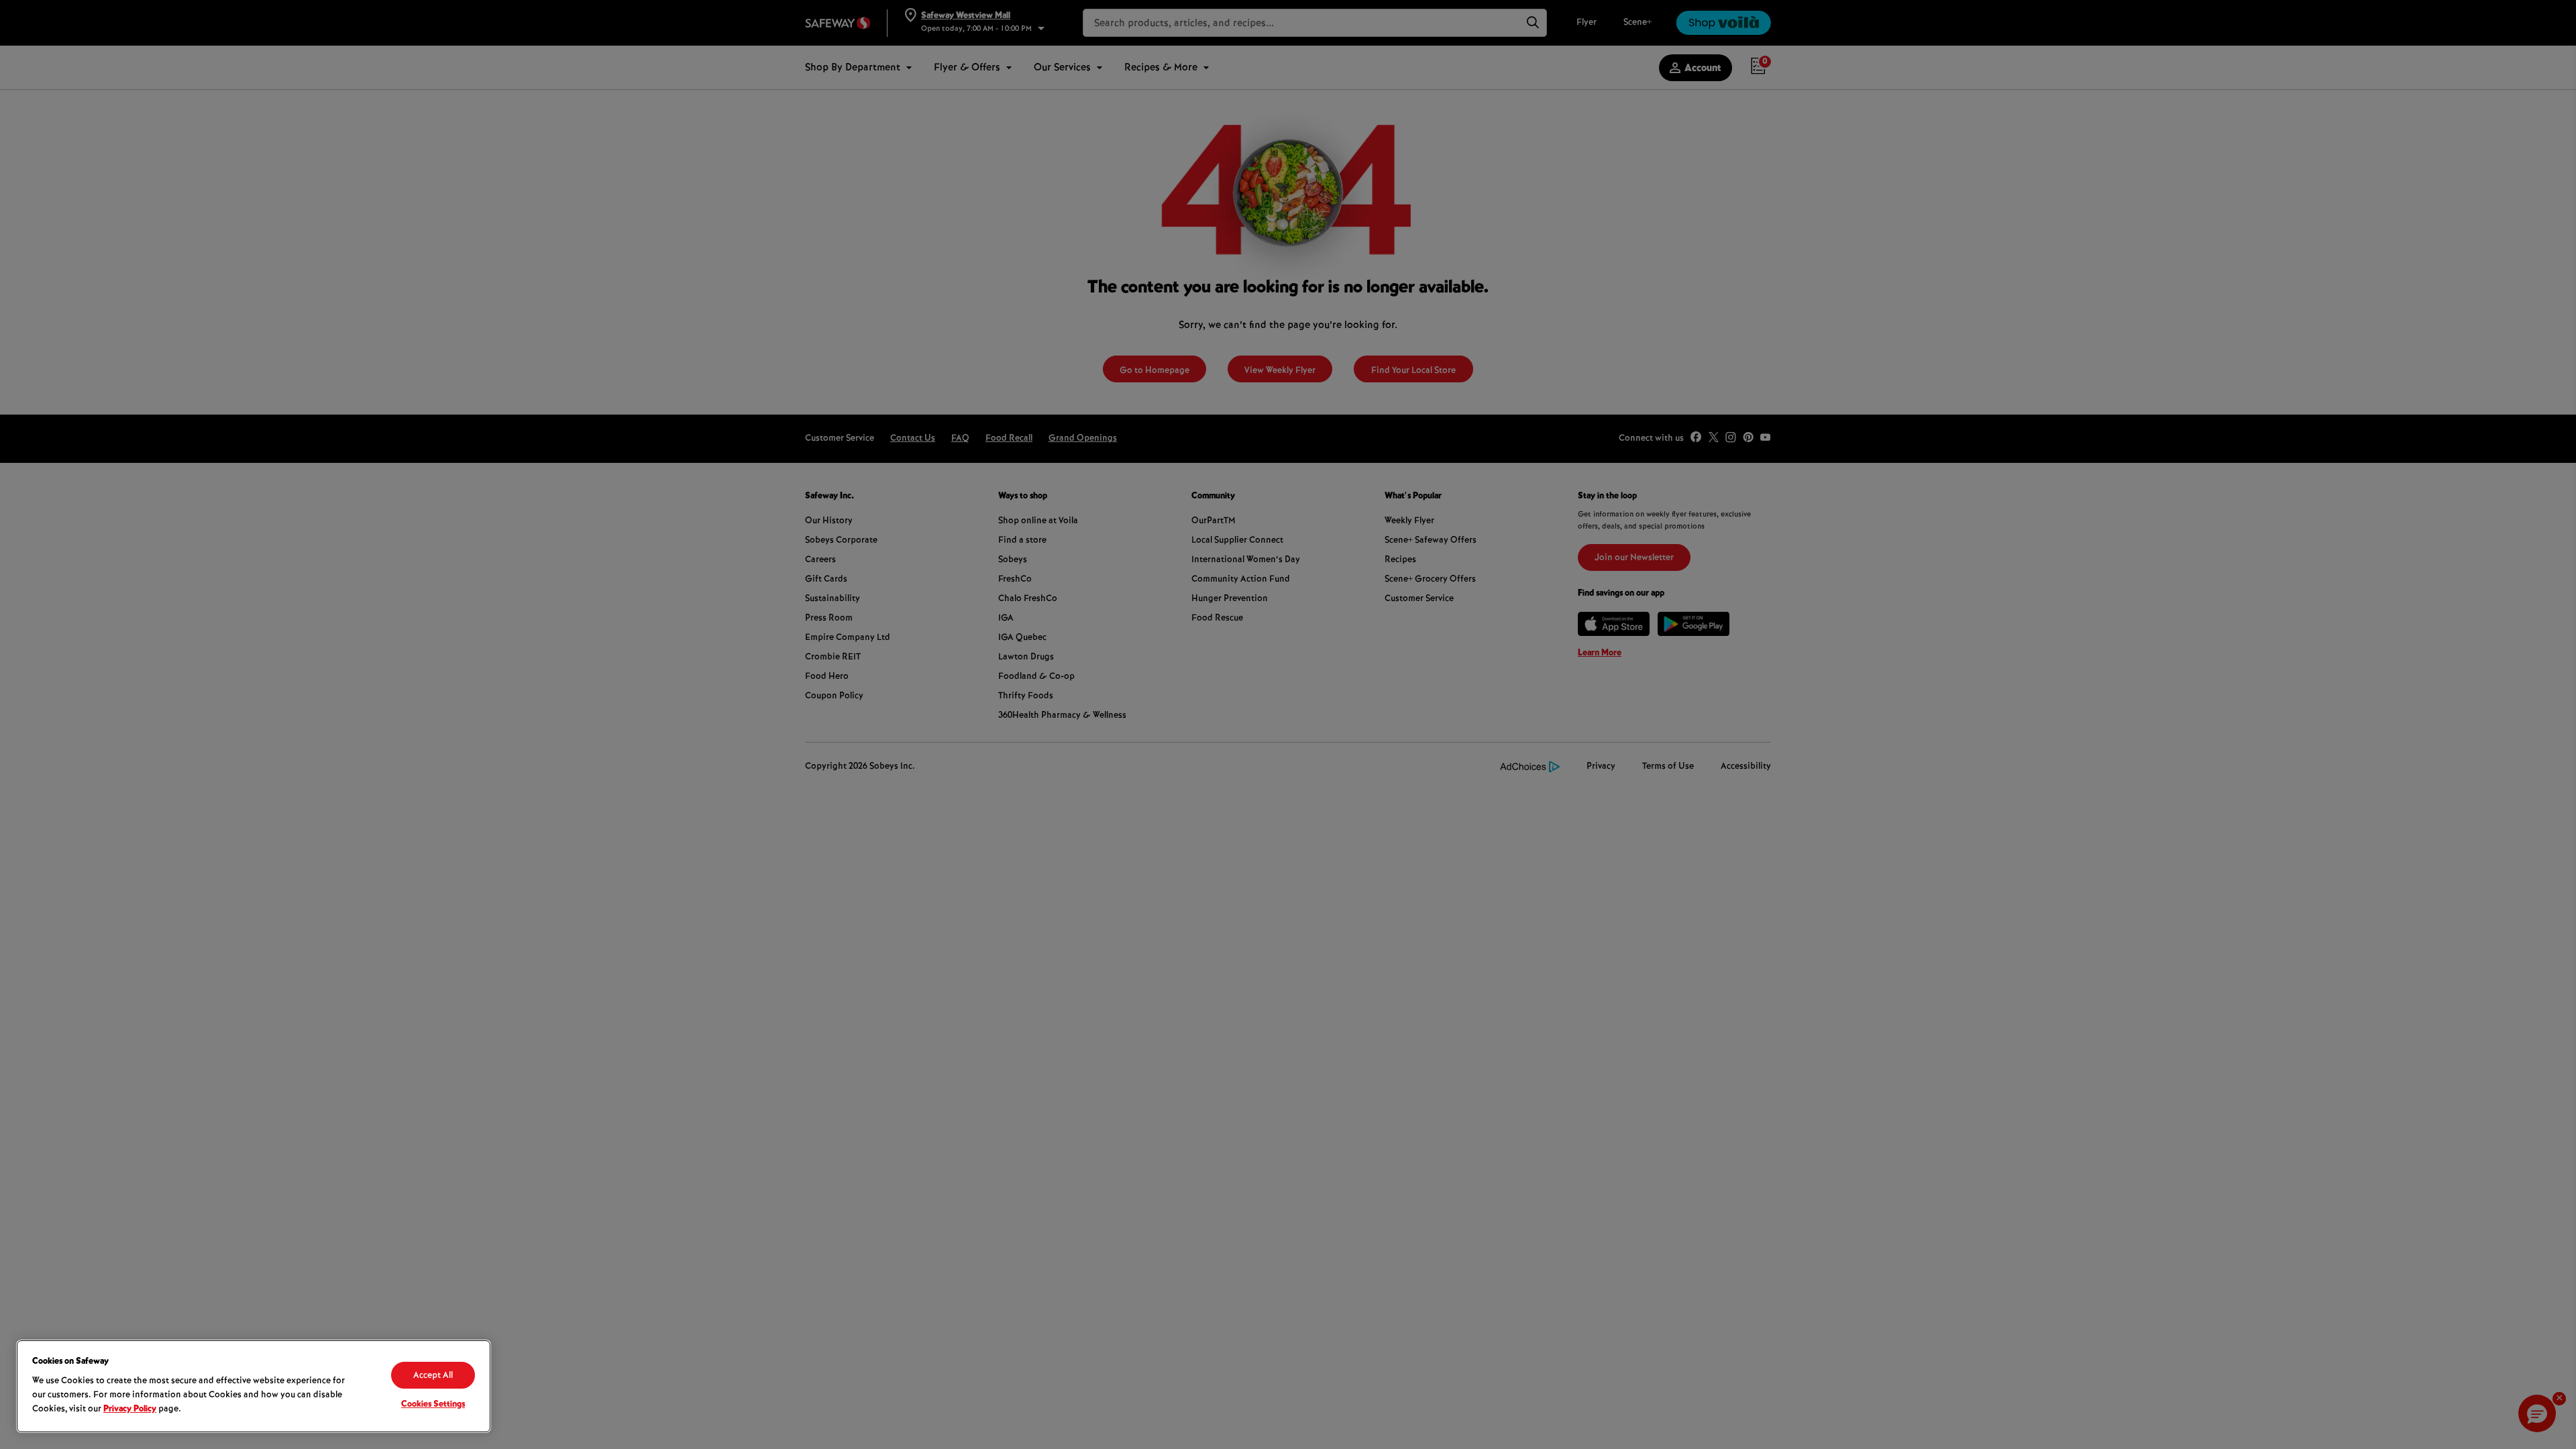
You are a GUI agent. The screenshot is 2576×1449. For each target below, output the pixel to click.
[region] (254, 1386)
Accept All (433, 1376)
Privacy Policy (130, 1409)
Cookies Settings (433, 1405)
